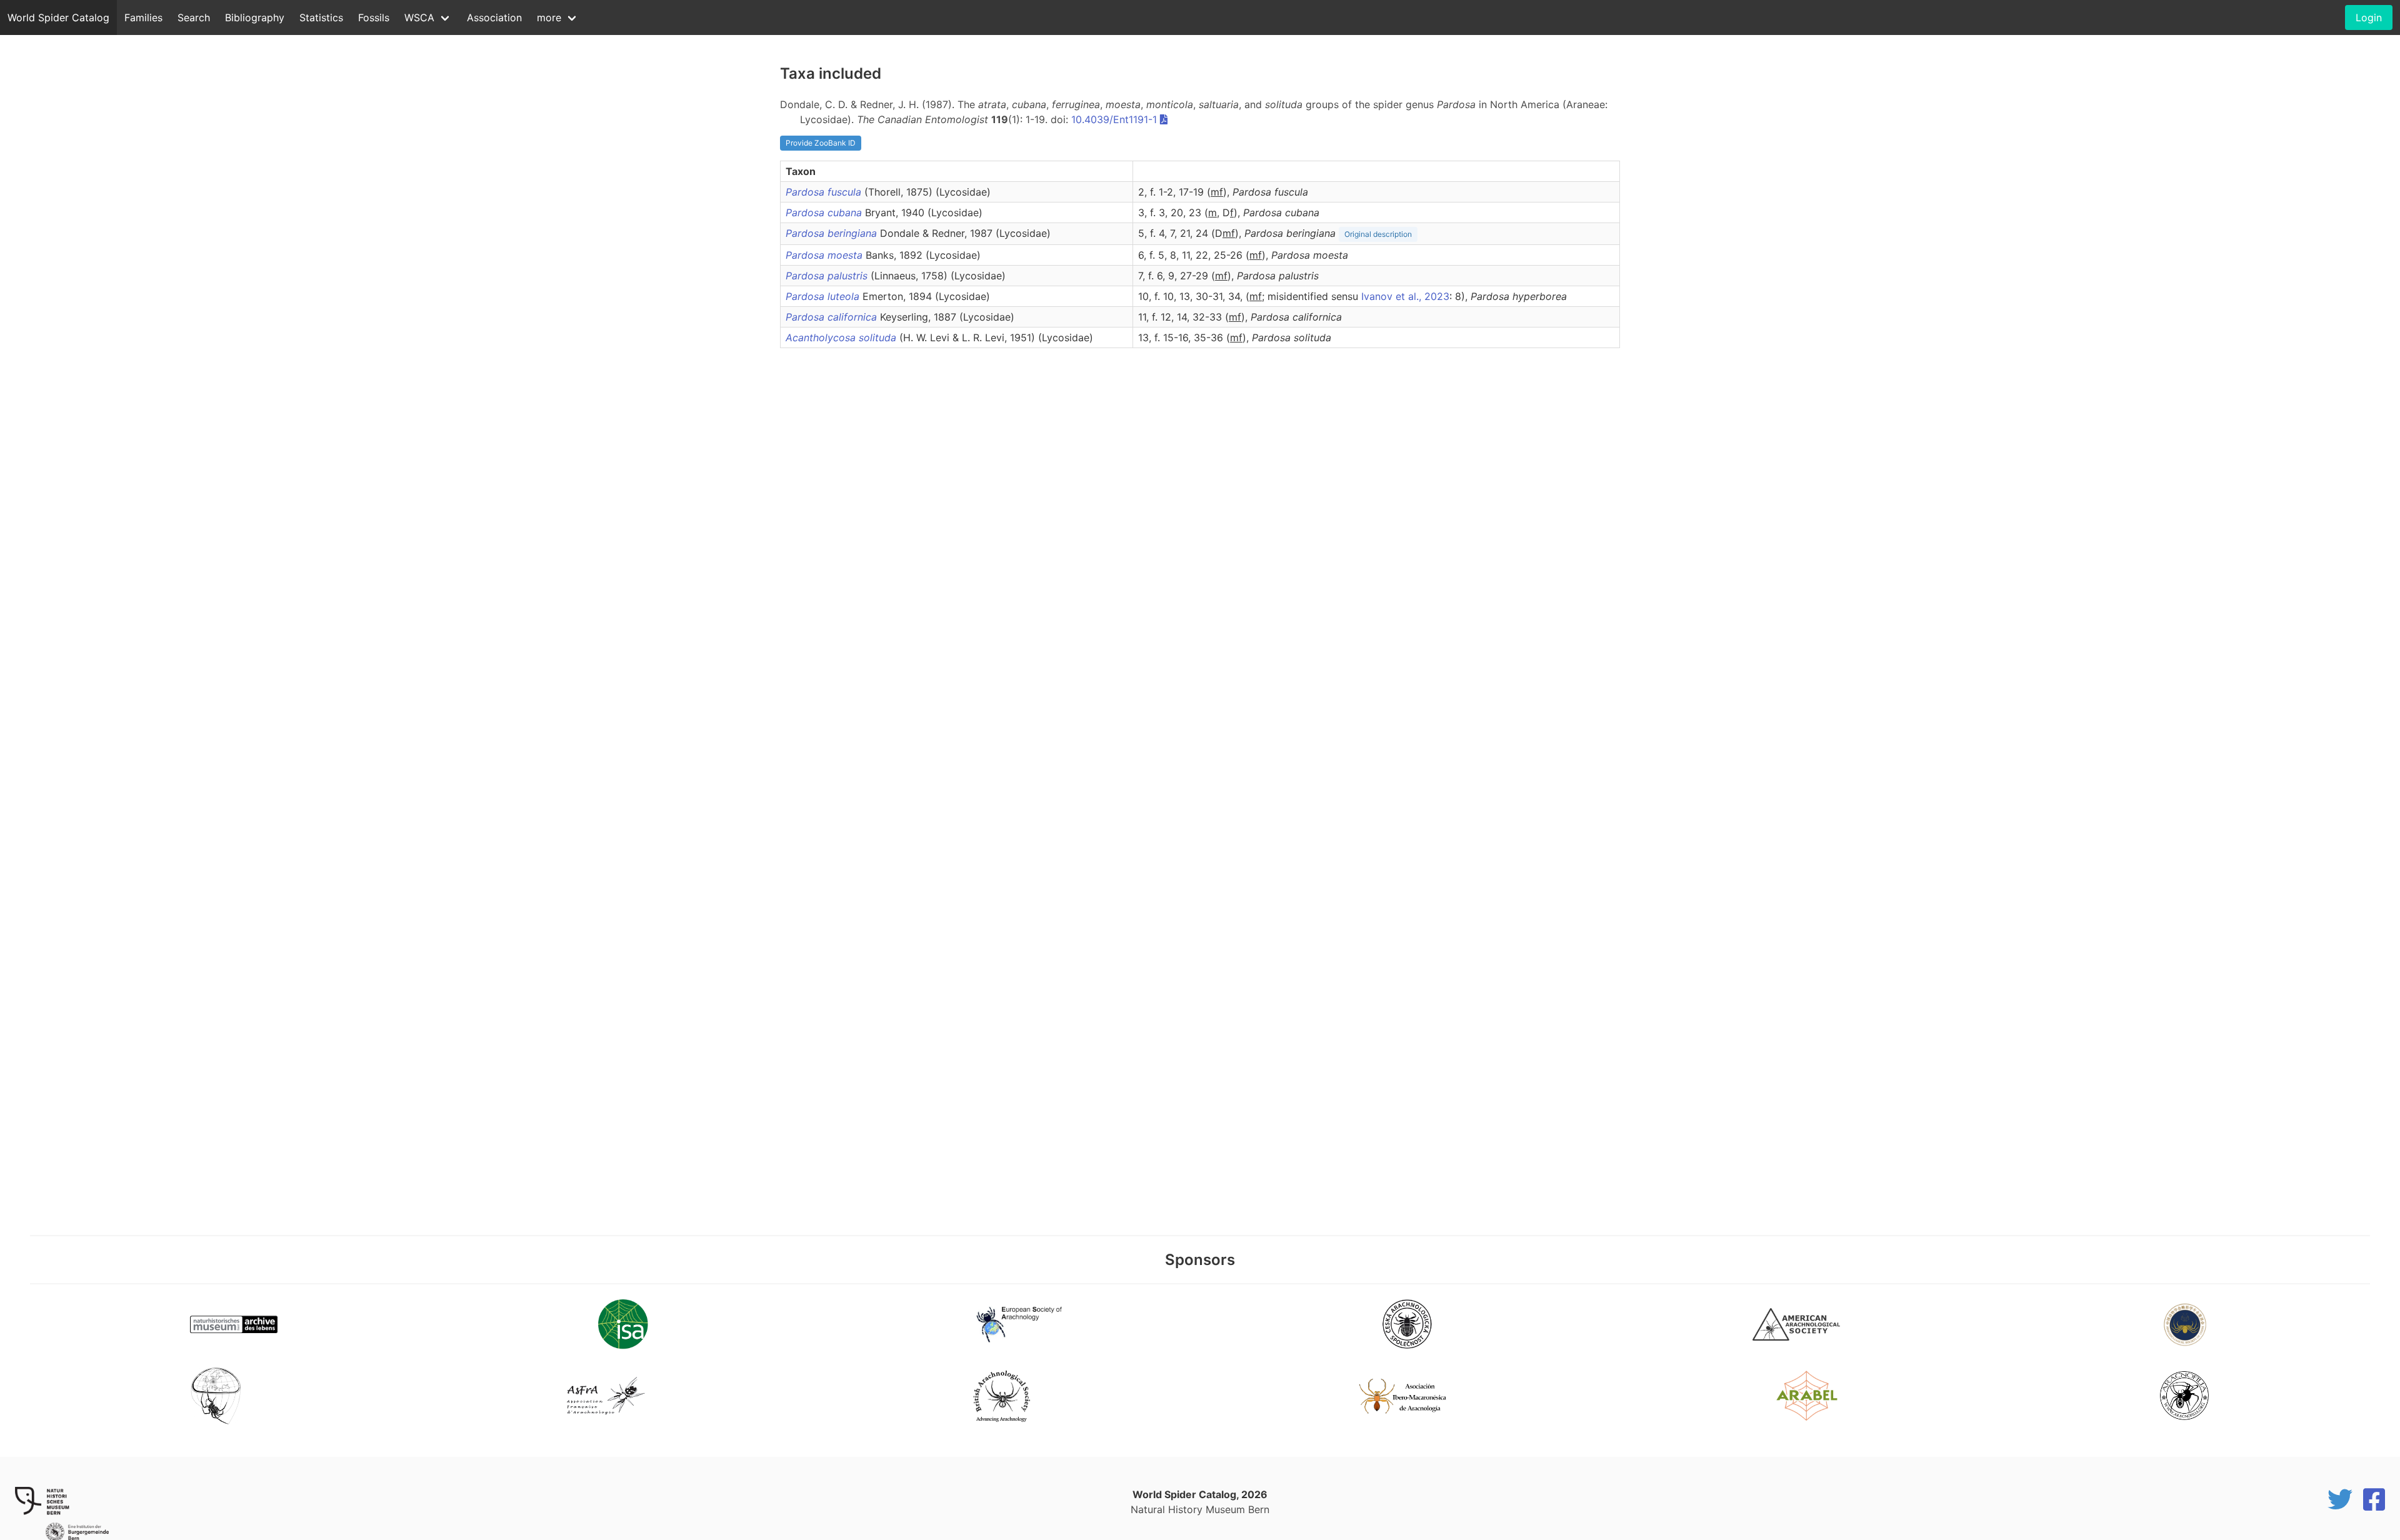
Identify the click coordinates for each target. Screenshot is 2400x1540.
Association (494, 17)
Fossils (374, 17)
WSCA (419, 17)
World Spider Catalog (58, 17)
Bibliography (255, 17)
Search (194, 17)
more (549, 17)
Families (143, 17)
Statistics (321, 17)
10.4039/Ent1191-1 (1114, 119)
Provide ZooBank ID (821, 143)
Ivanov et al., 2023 (1405, 296)
